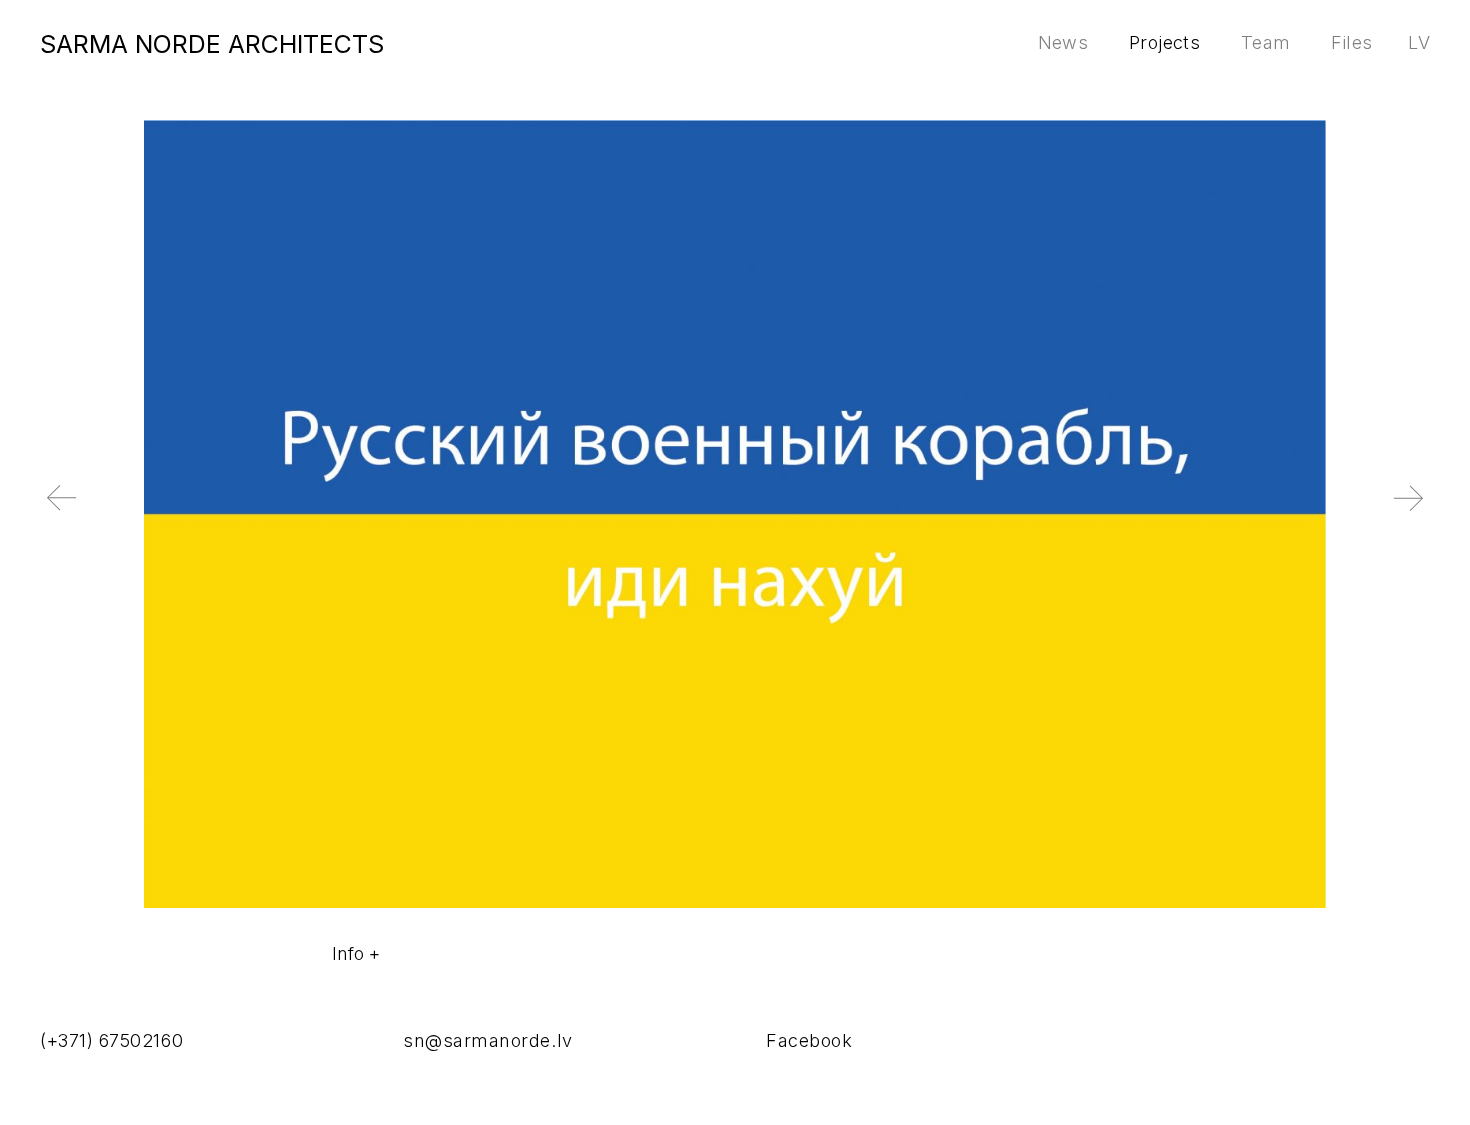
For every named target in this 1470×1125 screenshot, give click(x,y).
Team (1265, 42)
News (1063, 42)
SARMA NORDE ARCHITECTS (212, 44)
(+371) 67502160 (111, 1040)
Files (1351, 42)
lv (1419, 42)
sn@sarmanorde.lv (488, 1040)
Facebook (809, 1040)
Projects (1164, 42)
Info (348, 954)
